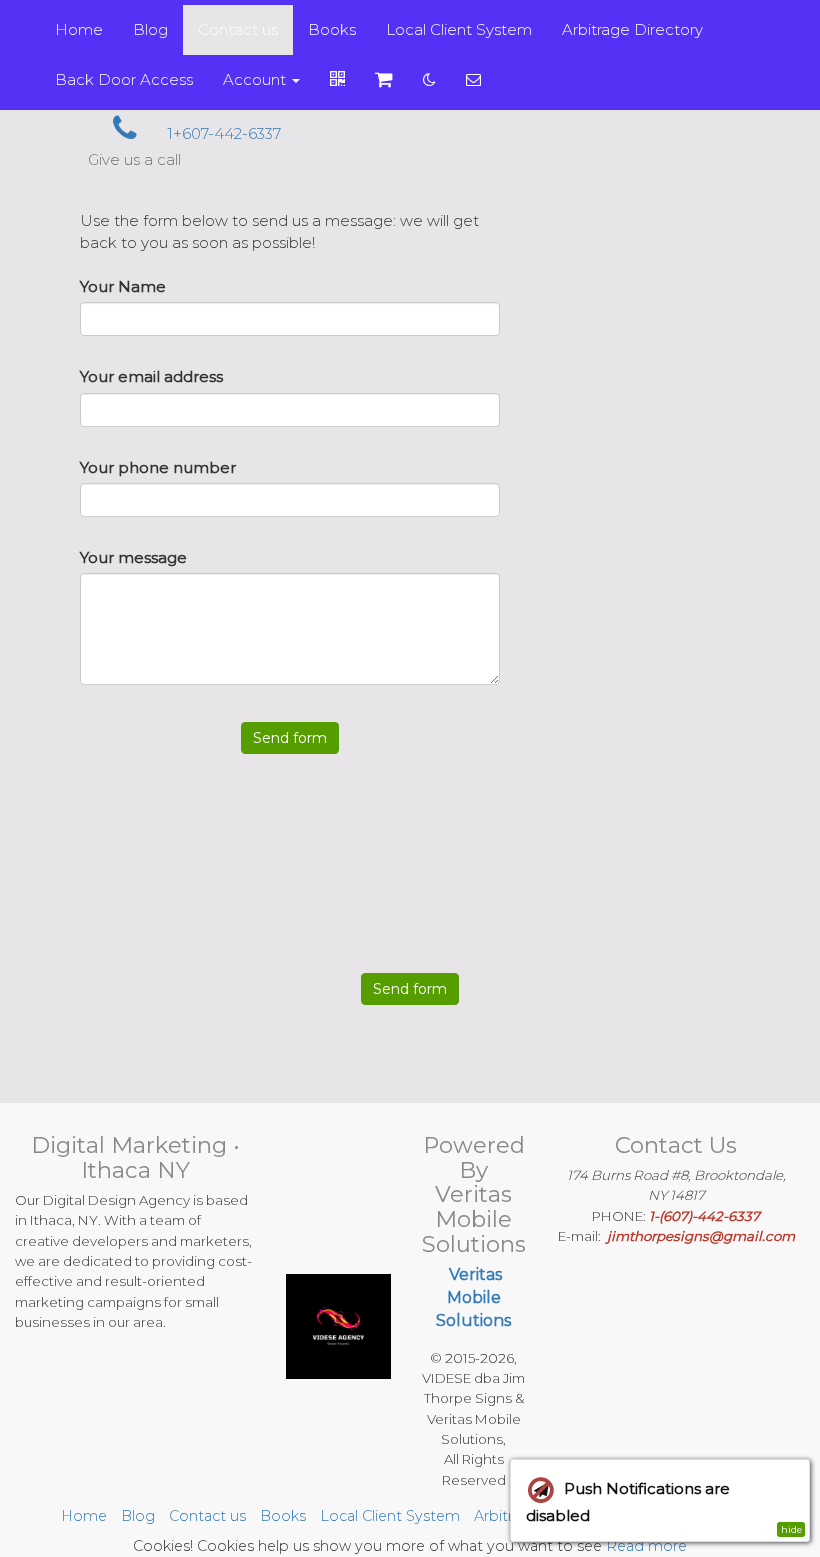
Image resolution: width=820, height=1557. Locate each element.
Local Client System (459, 29)
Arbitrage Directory (632, 29)
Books (332, 29)
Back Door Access (124, 79)
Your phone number (158, 467)
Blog (150, 29)
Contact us (238, 29)
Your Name (123, 286)
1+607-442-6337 (222, 133)
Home (79, 29)
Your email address (151, 376)
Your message (133, 557)
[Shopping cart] (384, 80)
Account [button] (256, 79)
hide (791, 1529)
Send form (290, 738)
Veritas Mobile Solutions (473, 1297)
